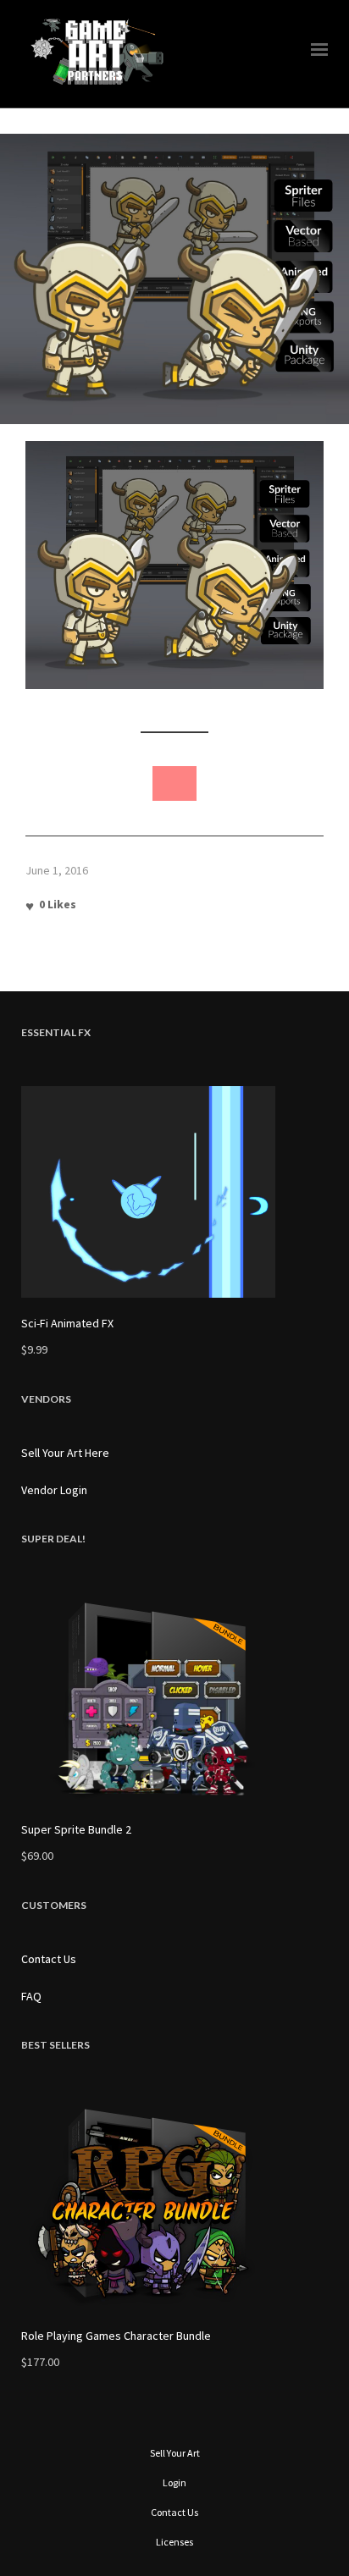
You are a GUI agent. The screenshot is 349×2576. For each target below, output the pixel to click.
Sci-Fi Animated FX (67, 1323)
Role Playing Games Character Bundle (116, 2336)
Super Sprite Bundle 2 (76, 1829)
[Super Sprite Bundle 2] (174, 1698)
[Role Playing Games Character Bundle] (174, 2204)
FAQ (31, 1996)
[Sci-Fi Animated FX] (174, 1192)
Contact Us (49, 1959)
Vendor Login (54, 1490)
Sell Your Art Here (65, 1453)
